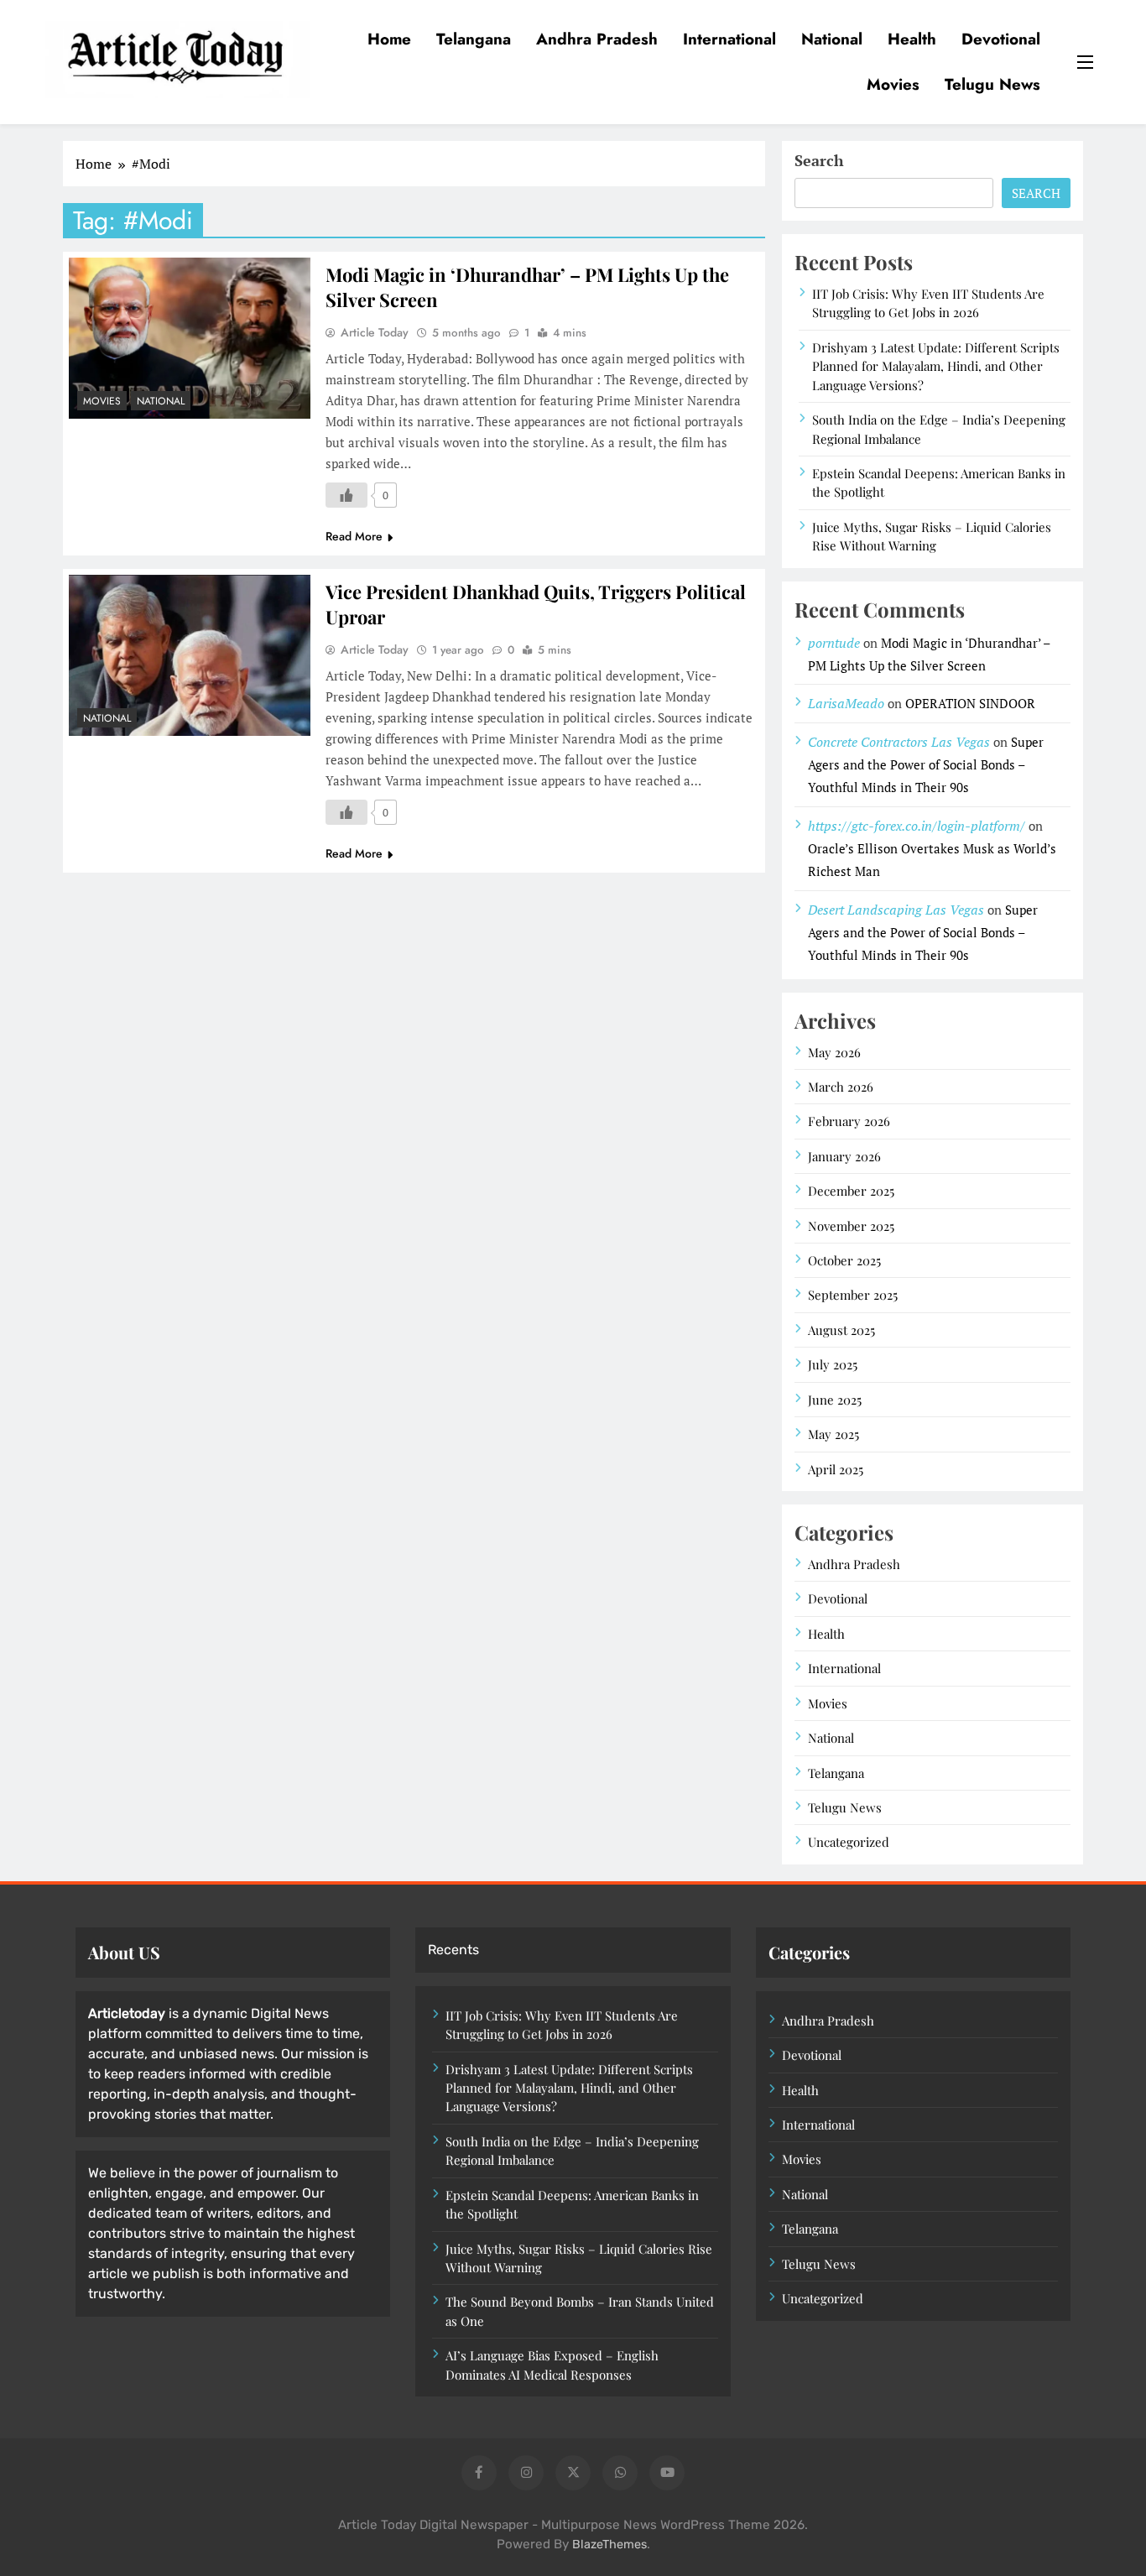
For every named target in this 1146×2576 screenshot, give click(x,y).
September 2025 (853, 1295)
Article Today (375, 332)
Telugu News (992, 84)
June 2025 (835, 1400)
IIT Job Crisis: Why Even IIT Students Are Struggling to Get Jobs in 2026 (928, 303)
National (832, 39)
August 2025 (841, 1330)
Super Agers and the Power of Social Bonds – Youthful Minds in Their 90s (926, 764)
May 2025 (833, 1434)
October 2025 (844, 1260)
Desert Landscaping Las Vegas (896, 910)
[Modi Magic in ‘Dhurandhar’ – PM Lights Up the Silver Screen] (190, 338)
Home (389, 39)
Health (912, 39)
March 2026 (841, 1087)
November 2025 (851, 1226)
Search (819, 160)
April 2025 (836, 1469)
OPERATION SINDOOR (970, 703)
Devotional (1001, 39)
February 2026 (849, 1121)
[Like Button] (346, 495)
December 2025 (851, 1191)
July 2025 (833, 1364)
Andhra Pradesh (597, 39)
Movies (893, 84)
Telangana (474, 39)
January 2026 (844, 1156)
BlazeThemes (609, 2545)
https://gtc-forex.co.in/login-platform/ (917, 826)
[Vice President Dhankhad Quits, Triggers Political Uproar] (190, 655)
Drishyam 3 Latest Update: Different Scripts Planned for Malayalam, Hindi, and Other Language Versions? (936, 366)
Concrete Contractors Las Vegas (899, 742)
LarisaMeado (846, 703)
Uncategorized (849, 1842)
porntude (834, 643)
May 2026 (834, 1052)
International (729, 39)
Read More (354, 536)
